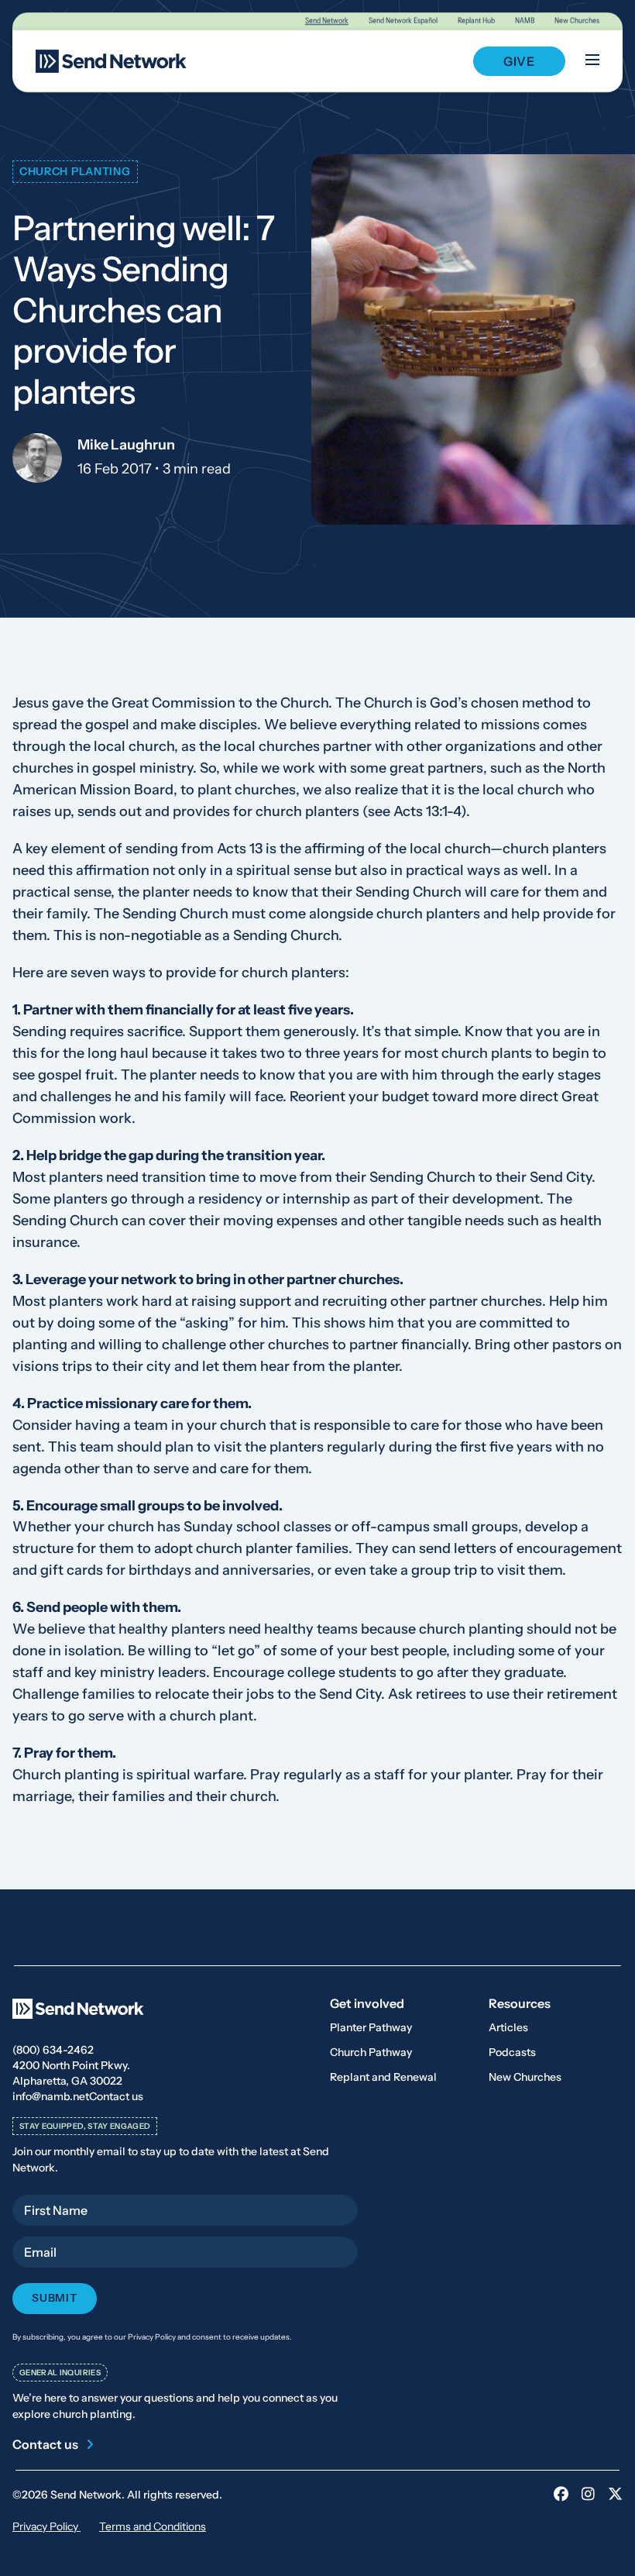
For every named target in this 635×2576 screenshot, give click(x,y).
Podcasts (512, 2052)
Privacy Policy (46, 2526)
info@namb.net (51, 2096)
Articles (508, 2027)
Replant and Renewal (383, 2077)
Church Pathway (371, 2052)
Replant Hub (476, 21)
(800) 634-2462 (53, 2050)
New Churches (577, 21)
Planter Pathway (371, 2027)
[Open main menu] (592, 61)
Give (519, 61)
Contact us (116, 2096)
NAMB (525, 21)
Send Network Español (403, 21)
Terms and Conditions (153, 2526)
